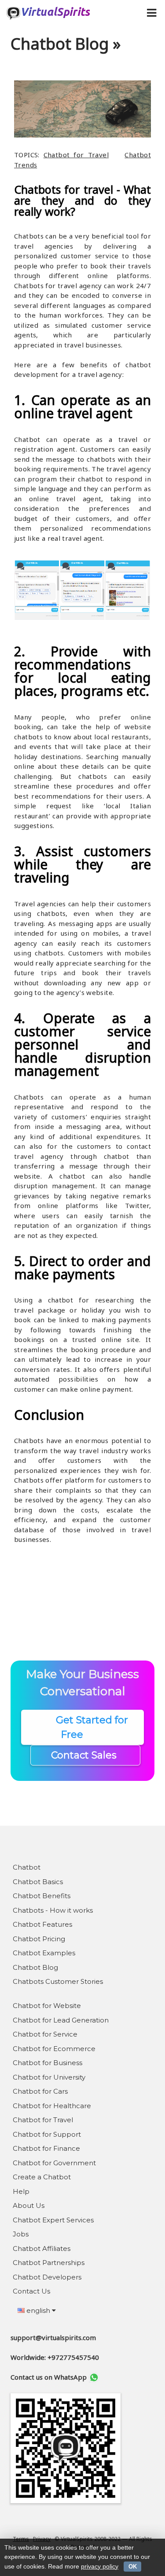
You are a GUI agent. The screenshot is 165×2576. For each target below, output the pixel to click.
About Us (29, 2205)
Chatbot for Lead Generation (61, 2020)
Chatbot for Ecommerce (54, 2049)
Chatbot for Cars (40, 2091)
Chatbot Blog (35, 1967)
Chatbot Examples (44, 1953)
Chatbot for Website (47, 2006)
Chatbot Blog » (66, 44)
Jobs (21, 2234)
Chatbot (27, 1867)
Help (21, 2191)
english (38, 2310)
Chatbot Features (42, 1924)
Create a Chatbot (42, 2177)
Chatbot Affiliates (42, 2249)
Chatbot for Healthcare (52, 2106)
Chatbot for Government (54, 2163)
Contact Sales (85, 1755)
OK (133, 2567)
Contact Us (31, 2291)
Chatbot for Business (48, 2063)
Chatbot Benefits (42, 1896)
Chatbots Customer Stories (58, 1981)
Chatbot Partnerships (49, 2263)
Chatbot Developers (47, 2277)
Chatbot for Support (47, 2134)
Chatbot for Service (45, 2034)
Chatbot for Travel (76, 155)
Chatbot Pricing (39, 1939)
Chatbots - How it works (53, 1910)
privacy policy (100, 2566)
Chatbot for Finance (46, 2148)
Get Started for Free (83, 1727)
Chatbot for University (49, 2077)
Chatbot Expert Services (53, 2220)
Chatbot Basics (38, 1882)
